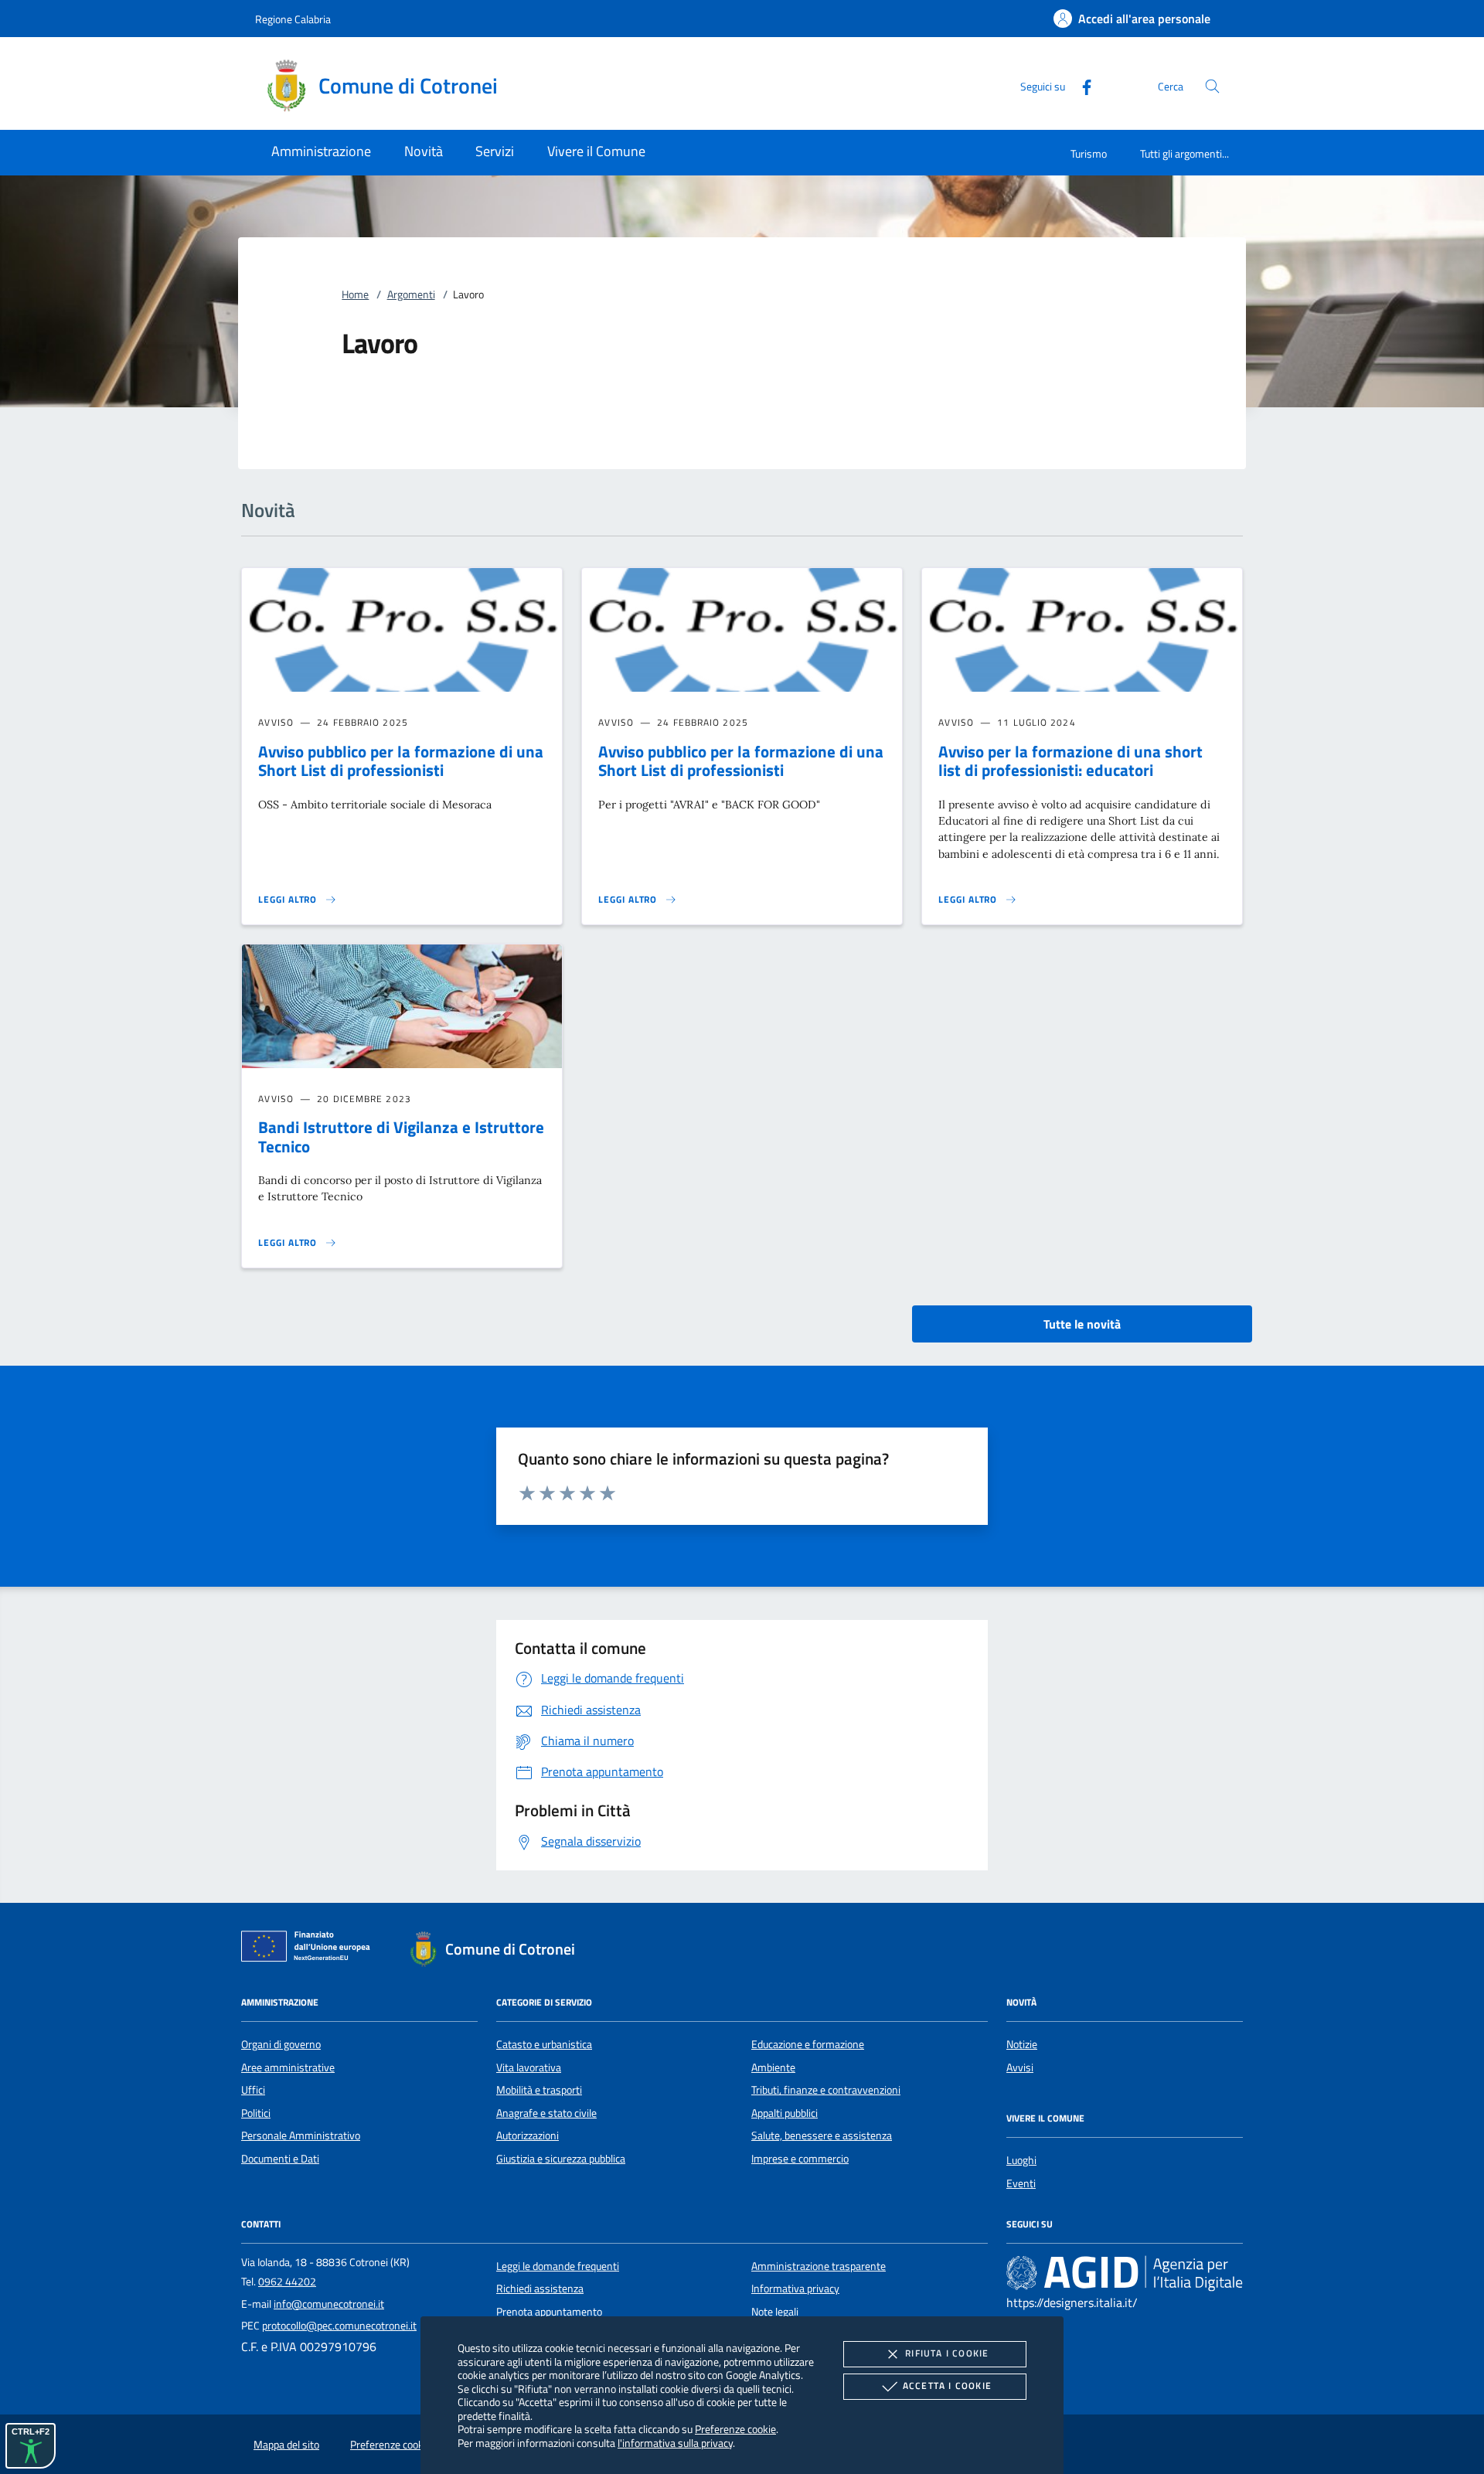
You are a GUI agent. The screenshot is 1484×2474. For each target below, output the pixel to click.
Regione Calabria (293, 19)
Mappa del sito (286, 2445)
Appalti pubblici (785, 2113)
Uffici (253, 2090)
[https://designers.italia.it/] (1125, 2273)
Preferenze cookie (735, 2429)
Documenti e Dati (280, 2159)
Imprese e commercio (800, 2159)
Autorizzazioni (528, 2135)
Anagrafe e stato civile (546, 2113)
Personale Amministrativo (301, 2135)
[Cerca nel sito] (1212, 86)
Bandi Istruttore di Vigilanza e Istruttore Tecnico (401, 1137)
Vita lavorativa (529, 2067)
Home (355, 294)
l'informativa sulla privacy (675, 2443)
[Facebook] (1081, 85)
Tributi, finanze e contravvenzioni (826, 2090)
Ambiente (773, 2067)
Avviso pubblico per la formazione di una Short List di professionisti (401, 761)
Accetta (947, 2386)
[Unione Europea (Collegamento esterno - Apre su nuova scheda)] (310, 1949)
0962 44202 (287, 2282)
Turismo (1089, 153)
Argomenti (411, 294)
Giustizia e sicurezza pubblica (561, 2159)
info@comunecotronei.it (329, 2304)
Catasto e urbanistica (544, 2044)
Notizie (1022, 2044)
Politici (256, 2113)
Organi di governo (281, 2044)
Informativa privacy (795, 2289)
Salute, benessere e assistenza (822, 2135)
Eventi (1021, 2183)
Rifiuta (947, 2353)
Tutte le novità (1082, 1324)
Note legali (775, 2312)
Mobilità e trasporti (539, 2090)
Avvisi (1020, 2067)
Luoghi (1021, 2160)
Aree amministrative (288, 2067)
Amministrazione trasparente (819, 2266)
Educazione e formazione (808, 2044)
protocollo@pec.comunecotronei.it (339, 2326)
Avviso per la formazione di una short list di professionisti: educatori (1070, 761)
